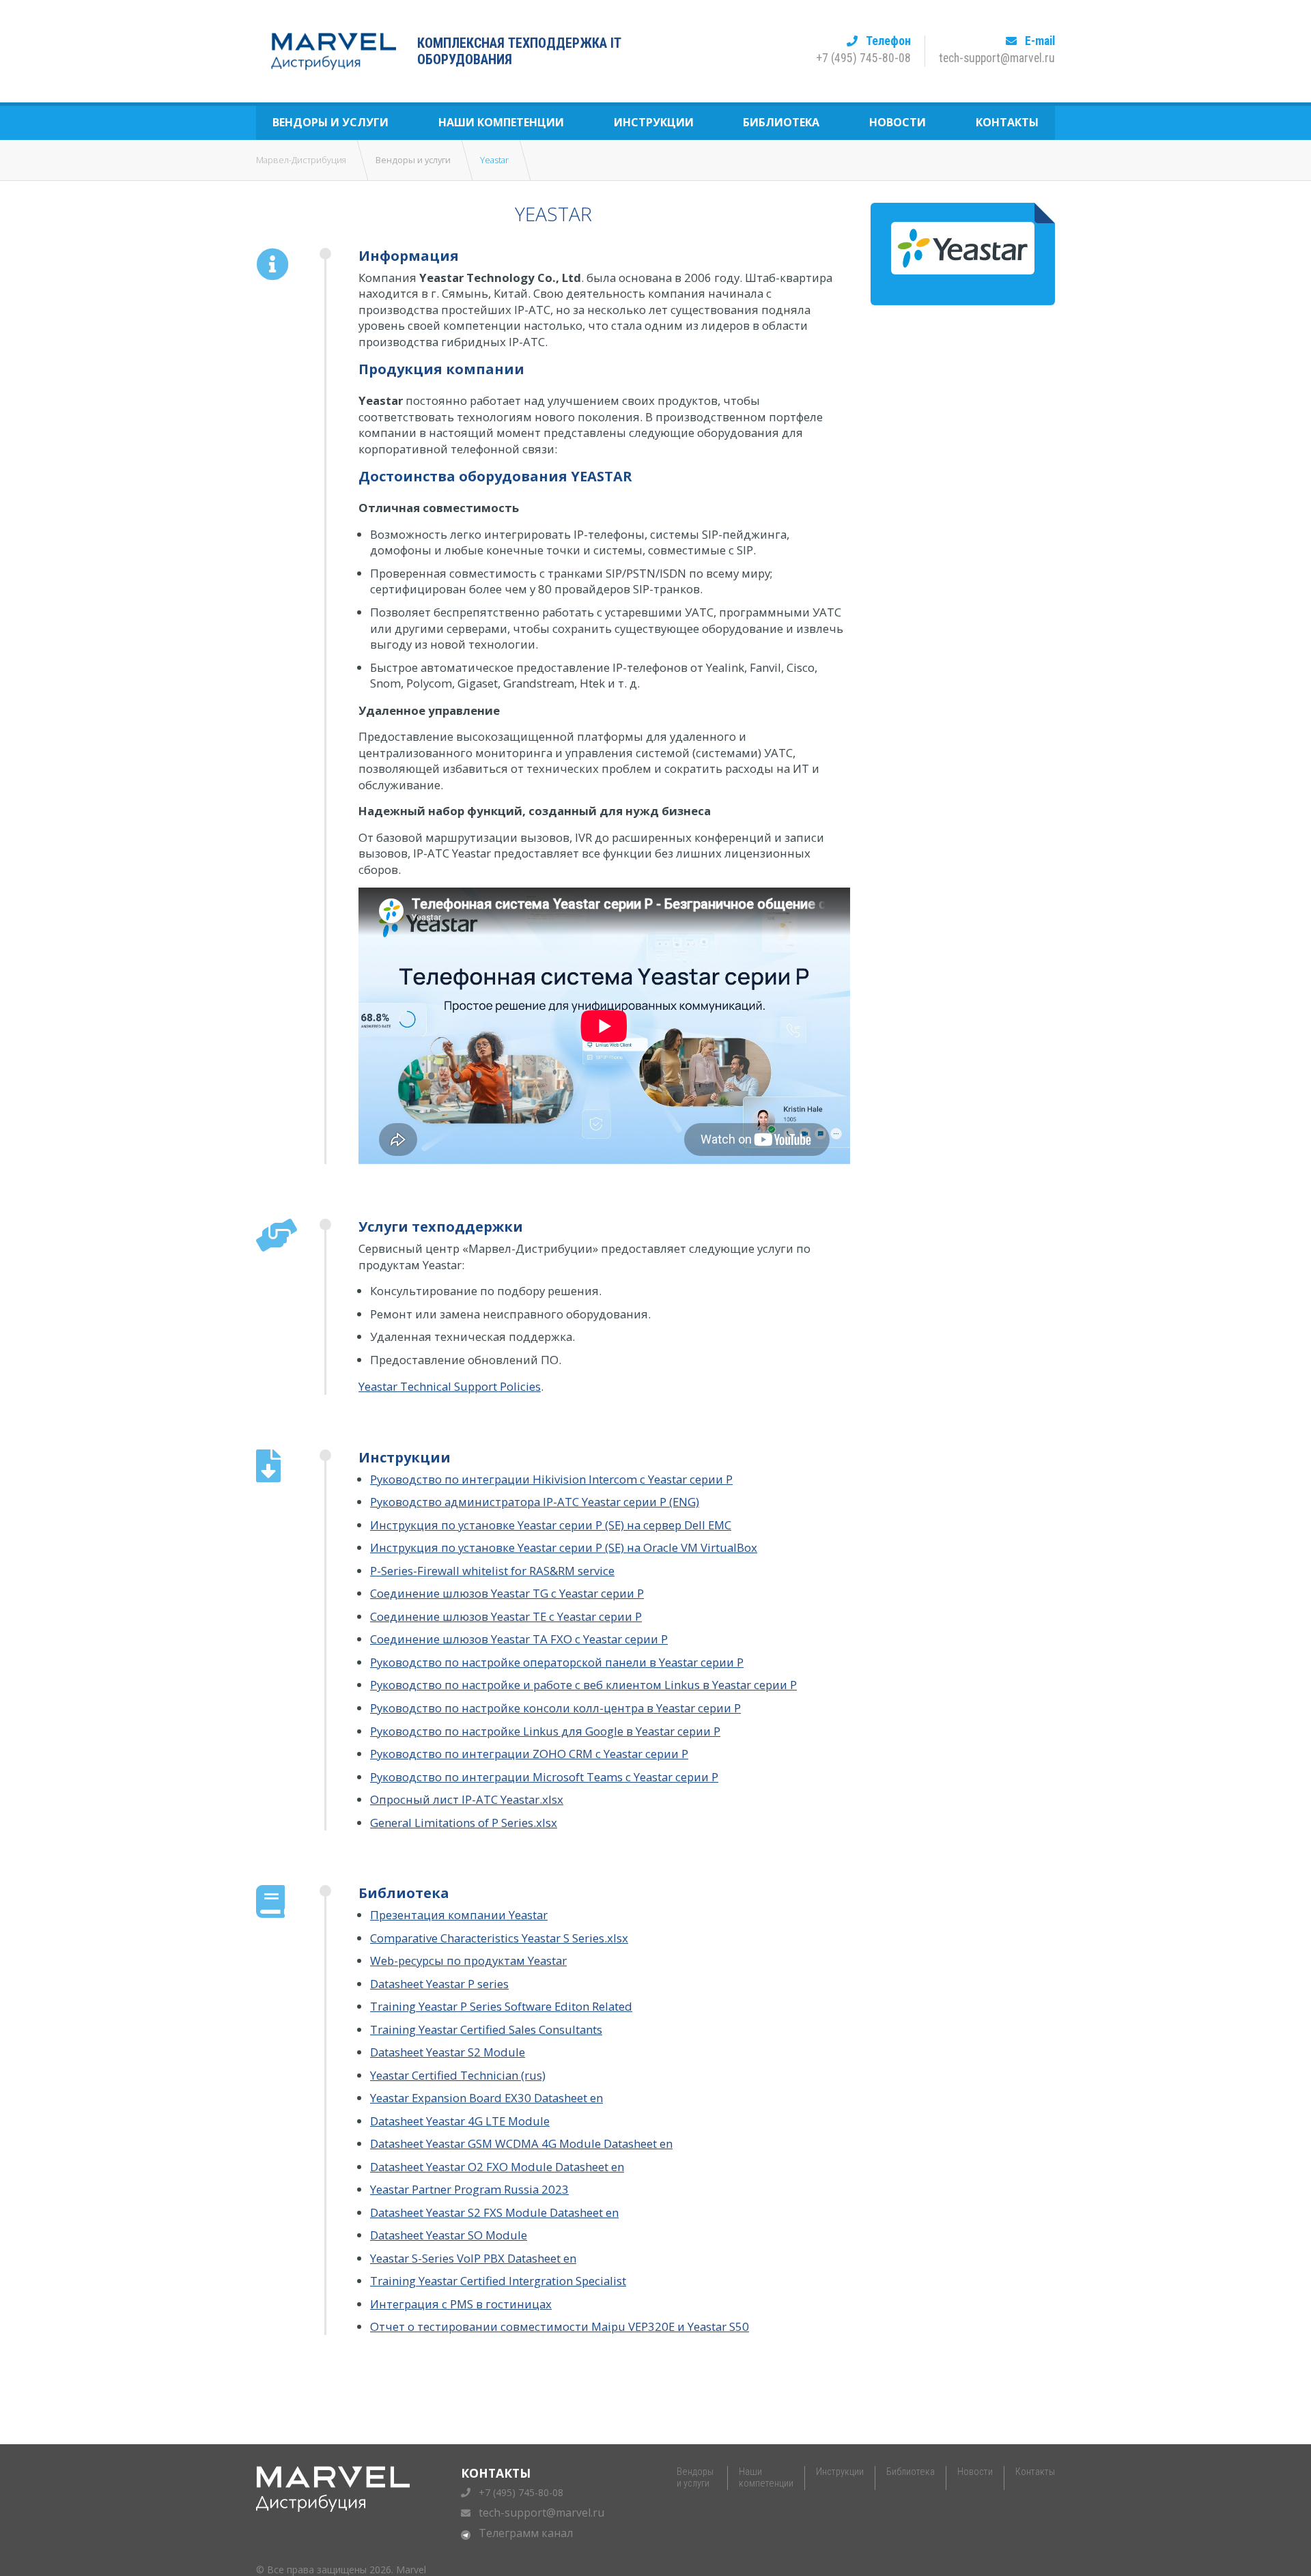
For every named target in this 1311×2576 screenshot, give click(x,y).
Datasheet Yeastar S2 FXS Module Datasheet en (494, 2212)
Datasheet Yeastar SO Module (449, 2235)
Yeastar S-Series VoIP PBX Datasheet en (473, 2258)
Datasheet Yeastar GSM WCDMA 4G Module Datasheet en (521, 2143)
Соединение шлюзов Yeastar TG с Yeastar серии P (507, 1593)
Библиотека (781, 122)
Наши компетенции (501, 122)
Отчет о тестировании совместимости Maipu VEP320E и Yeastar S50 (560, 2326)
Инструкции (654, 122)
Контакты (1007, 122)
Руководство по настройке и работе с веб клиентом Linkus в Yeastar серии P (583, 1685)
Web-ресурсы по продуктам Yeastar (468, 1961)
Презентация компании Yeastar (459, 1915)
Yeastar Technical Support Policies (450, 1386)
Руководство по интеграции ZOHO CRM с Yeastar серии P (529, 1754)
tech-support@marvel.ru (541, 2513)
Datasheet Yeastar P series (439, 1984)
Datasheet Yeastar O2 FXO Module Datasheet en (497, 2167)
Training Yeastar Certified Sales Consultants (486, 2029)
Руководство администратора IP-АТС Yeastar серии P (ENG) (535, 1502)
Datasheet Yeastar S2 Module (448, 2052)
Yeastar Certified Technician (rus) (458, 2075)
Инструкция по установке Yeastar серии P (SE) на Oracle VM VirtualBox (564, 1547)
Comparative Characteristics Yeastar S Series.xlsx (499, 1938)
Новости (898, 122)
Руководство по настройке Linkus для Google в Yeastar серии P (545, 1731)
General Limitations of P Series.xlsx (464, 1823)
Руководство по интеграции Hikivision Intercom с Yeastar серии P (551, 1479)
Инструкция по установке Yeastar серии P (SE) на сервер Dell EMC (551, 1525)
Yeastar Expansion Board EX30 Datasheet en (487, 2098)
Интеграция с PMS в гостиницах (461, 2304)
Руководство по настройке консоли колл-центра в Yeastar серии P (555, 1708)
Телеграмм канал (526, 2533)
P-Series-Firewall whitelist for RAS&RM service (492, 1571)
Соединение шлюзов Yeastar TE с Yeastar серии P (506, 1616)
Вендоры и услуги (330, 122)
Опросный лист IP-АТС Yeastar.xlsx (467, 1799)
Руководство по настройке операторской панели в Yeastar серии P (557, 1662)
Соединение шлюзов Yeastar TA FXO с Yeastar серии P (519, 1639)
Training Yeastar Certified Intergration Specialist (498, 2281)
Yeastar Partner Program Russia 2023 (469, 2189)
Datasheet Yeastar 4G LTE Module (460, 2121)
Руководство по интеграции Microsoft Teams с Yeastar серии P (544, 1777)
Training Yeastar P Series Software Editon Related (501, 2006)
